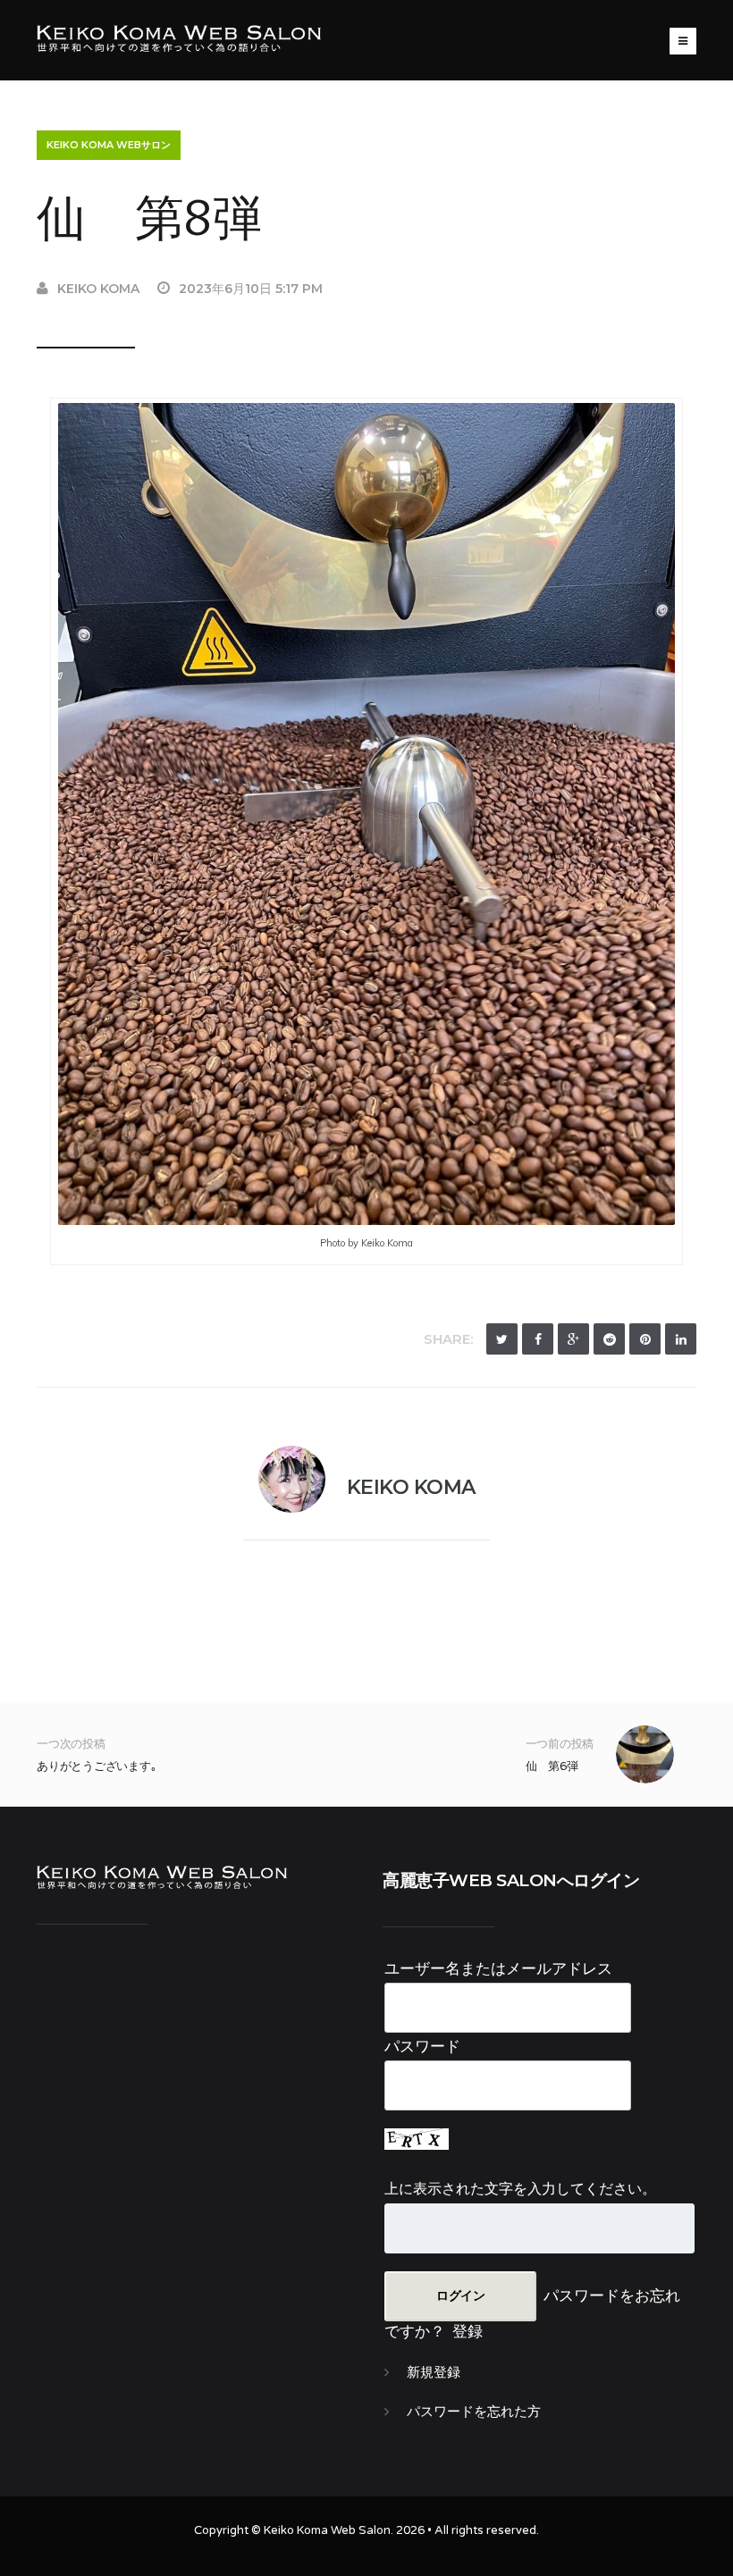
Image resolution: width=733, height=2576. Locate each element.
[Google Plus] (573, 1339)
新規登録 (434, 2372)
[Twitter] (502, 1339)
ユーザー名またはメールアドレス (498, 1968)
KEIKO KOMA (98, 289)
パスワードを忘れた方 (474, 2412)
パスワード (422, 2046)
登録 (468, 2331)
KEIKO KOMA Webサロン (109, 145)
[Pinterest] (645, 1339)
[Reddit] (609, 1339)
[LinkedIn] (681, 1339)
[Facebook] (538, 1339)
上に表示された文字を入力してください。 (520, 2188)
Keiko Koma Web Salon (327, 2530)
